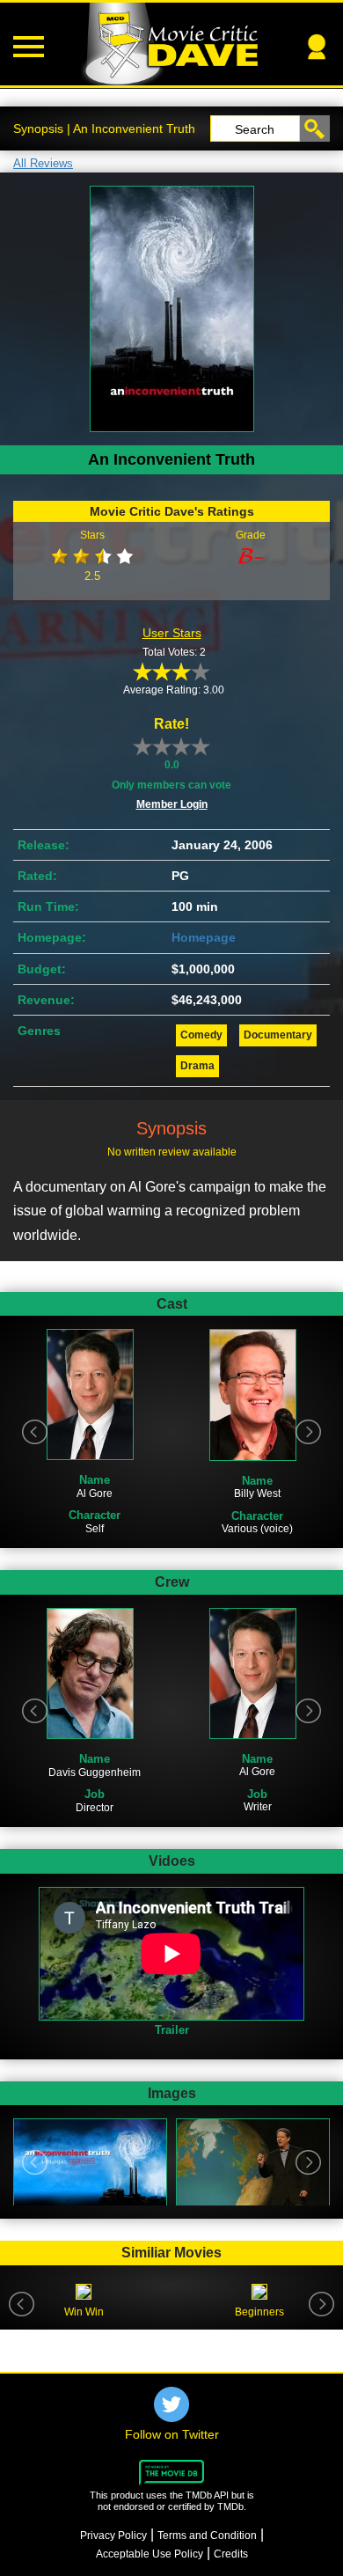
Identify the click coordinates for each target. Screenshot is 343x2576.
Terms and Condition (207, 2536)
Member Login (172, 804)
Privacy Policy (113, 2536)
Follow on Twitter (172, 2434)
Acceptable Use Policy (150, 2554)
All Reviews (43, 163)
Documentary (278, 1035)
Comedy (201, 1035)
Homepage (204, 937)
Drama (197, 1066)
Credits (231, 2554)
